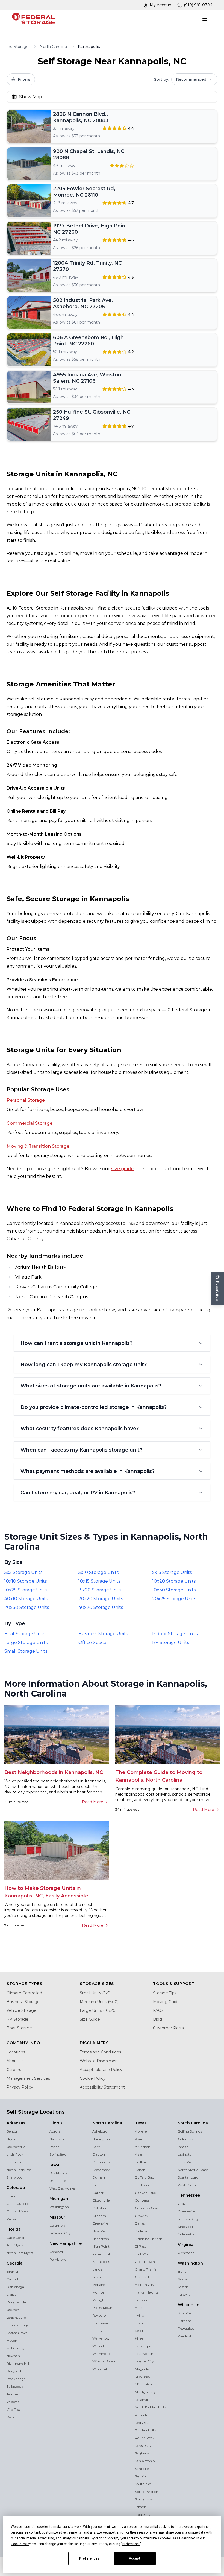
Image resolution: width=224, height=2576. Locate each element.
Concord (56, 2252)
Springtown (145, 2499)
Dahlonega (15, 2287)
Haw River (101, 2231)
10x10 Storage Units (26, 1581)
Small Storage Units (26, 1651)
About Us (15, 2061)
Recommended (191, 79)
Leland (98, 2277)
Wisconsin (189, 2305)
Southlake (143, 2484)
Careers (14, 2070)
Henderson (101, 2239)
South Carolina (193, 2123)
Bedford (141, 2162)
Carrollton (15, 2279)
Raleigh (98, 2300)
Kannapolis (101, 2262)
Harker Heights (147, 2292)
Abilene (141, 2131)
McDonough (17, 2348)
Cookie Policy (93, 2078)
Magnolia (142, 2369)
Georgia (15, 2263)
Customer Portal (169, 2028)
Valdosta (13, 2402)
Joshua (141, 2323)
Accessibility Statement (102, 2087)
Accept (135, 2558)
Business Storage (23, 2002)
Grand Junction (19, 2204)
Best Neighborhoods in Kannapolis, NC (54, 1772)
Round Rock (145, 2438)
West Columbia (190, 2185)
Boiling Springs (190, 2131)
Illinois (56, 2123)
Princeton (143, 2415)
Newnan (13, 2356)
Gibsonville (101, 2200)
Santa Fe (142, 2469)
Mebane (99, 2285)
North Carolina (53, 47)
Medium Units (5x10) (99, 2002)
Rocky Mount (103, 2308)
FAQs (158, 2010)
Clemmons (101, 2162)
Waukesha (186, 2336)
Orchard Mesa (18, 2211)
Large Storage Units (26, 1642)
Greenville (100, 2223)
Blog (157, 2019)
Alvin (139, 2139)
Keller (139, 2331)
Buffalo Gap (145, 2177)
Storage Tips (165, 1993)
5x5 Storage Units (23, 1572)
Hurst (139, 2308)
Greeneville (186, 2211)
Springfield (58, 2154)
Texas (141, 2123)
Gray (182, 2204)
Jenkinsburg (16, 2317)
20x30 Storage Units (27, 1607)
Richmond (186, 2253)
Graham (99, 2216)
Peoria (54, 2147)
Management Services (28, 2078)
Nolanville (143, 2400)
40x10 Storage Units (26, 1599)
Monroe (98, 2292)
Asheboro (100, 2131)
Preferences (89, 2558)
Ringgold (14, 2371)
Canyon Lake (145, 2193)
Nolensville (186, 2234)
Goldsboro (100, 2208)
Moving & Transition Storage (38, 1146)
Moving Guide (166, 2002)
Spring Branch (147, 2492)
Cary (96, 2147)
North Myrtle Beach (193, 2170)
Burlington (101, 2139)
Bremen (13, 2271)
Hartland (185, 2321)
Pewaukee (186, 2328)
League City (144, 2361)
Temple (12, 2394)
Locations (16, 2052)
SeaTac (183, 2279)
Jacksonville (16, 2147)
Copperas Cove (147, 2208)
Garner (98, 2193)
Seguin (140, 2476)
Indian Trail (101, 2254)
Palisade (13, 2219)
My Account (161, 5)
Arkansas (16, 2123)
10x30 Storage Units (174, 1590)
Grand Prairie (146, 2269)
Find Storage (17, 47)
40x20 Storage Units (101, 1607)
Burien (183, 2271)
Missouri (58, 2217)
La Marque (143, 2346)
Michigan (59, 2199)
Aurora (55, 2131)
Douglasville (16, 2302)
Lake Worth (144, 2354)
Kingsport (186, 2227)
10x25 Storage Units (26, 1590)
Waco (11, 2417)
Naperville (57, 2139)
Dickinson (143, 2231)
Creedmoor (101, 2170)
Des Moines (58, 2173)
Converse (142, 2200)
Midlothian (143, 2384)
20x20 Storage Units (101, 1599)
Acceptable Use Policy (101, 2070)
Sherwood (14, 2177)
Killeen (140, 2338)
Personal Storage (26, 1100)
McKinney (143, 2377)
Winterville (101, 2369)
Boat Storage (19, 2028)
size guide (122, 1169)
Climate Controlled (24, 1993)
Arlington (143, 2147)
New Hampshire (66, 2243)
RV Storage (17, 2019)
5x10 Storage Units (98, 1572)
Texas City (143, 2515)
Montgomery (145, 2392)
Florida (14, 2229)
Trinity (98, 2331)
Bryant (12, 2139)
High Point (101, 2246)
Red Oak (142, 2423)
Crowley (142, 2216)
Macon (12, 2340)
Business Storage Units (103, 1634)
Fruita (11, 2196)
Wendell (98, 2346)
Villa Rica (14, 2409)
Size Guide (90, 2019)
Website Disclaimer (98, 2061)
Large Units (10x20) (98, 2010)
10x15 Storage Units (99, 1581)
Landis (97, 2269)
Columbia (57, 2225)
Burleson (142, 2185)
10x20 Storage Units (174, 1581)
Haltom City (145, 2285)
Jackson (13, 2310)
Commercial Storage (30, 1123)
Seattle (183, 2287)
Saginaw (142, 2453)
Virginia (186, 2245)
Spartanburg (188, 2177)
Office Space (92, 1642)
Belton (140, 2170)
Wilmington (102, 2354)
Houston (142, 2300)
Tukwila (184, 2294)
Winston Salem (104, 2361)
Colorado (16, 2188)
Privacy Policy (20, 2087)
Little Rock (15, 2154)
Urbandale (58, 2181)
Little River (186, 2162)
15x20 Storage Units (100, 1590)
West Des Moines (62, 2188)
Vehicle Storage (21, 2010)
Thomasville (102, 2323)
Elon (96, 2185)
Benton (12, 2131)
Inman (183, 2147)
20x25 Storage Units (174, 1599)
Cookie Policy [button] (21, 2544)
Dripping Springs (149, 2239)
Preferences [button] (131, 2544)
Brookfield (186, 2313)
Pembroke (58, 2259)
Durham (99, 2177)
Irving (140, 2315)
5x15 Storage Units (172, 1572)
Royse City (143, 2446)
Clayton (99, 2154)
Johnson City (188, 2219)
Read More (93, 1802)
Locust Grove (17, 2333)
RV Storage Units (171, 1642)
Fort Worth (144, 2254)
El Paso (141, 2246)
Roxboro (99, 2315)
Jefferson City (60, 2233)
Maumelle (14, 2162)
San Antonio (145, 2461)
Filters (24, 79)
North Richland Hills (151, 2407)
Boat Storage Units (25, 1634)
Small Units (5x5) (95, 1993)
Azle (138, 2154)
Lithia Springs (17, 2325)
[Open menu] (206, 19)
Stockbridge (16, 2379)
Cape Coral (15, 2238)
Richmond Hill (18, 2363)
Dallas (11, 2294)
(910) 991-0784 (198, 5)
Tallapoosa (15, 2386)
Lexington (186, 2154)
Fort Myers (15, 2245)
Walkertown (102, 2338)
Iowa (54, 2165)
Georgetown (145, 2262)
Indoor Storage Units (175, 1634)
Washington (59, 2207)
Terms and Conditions (100, 2052)
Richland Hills (145, 2430)
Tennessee (189, 2195)
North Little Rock (20, 2170)
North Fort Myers (20, 2253)
